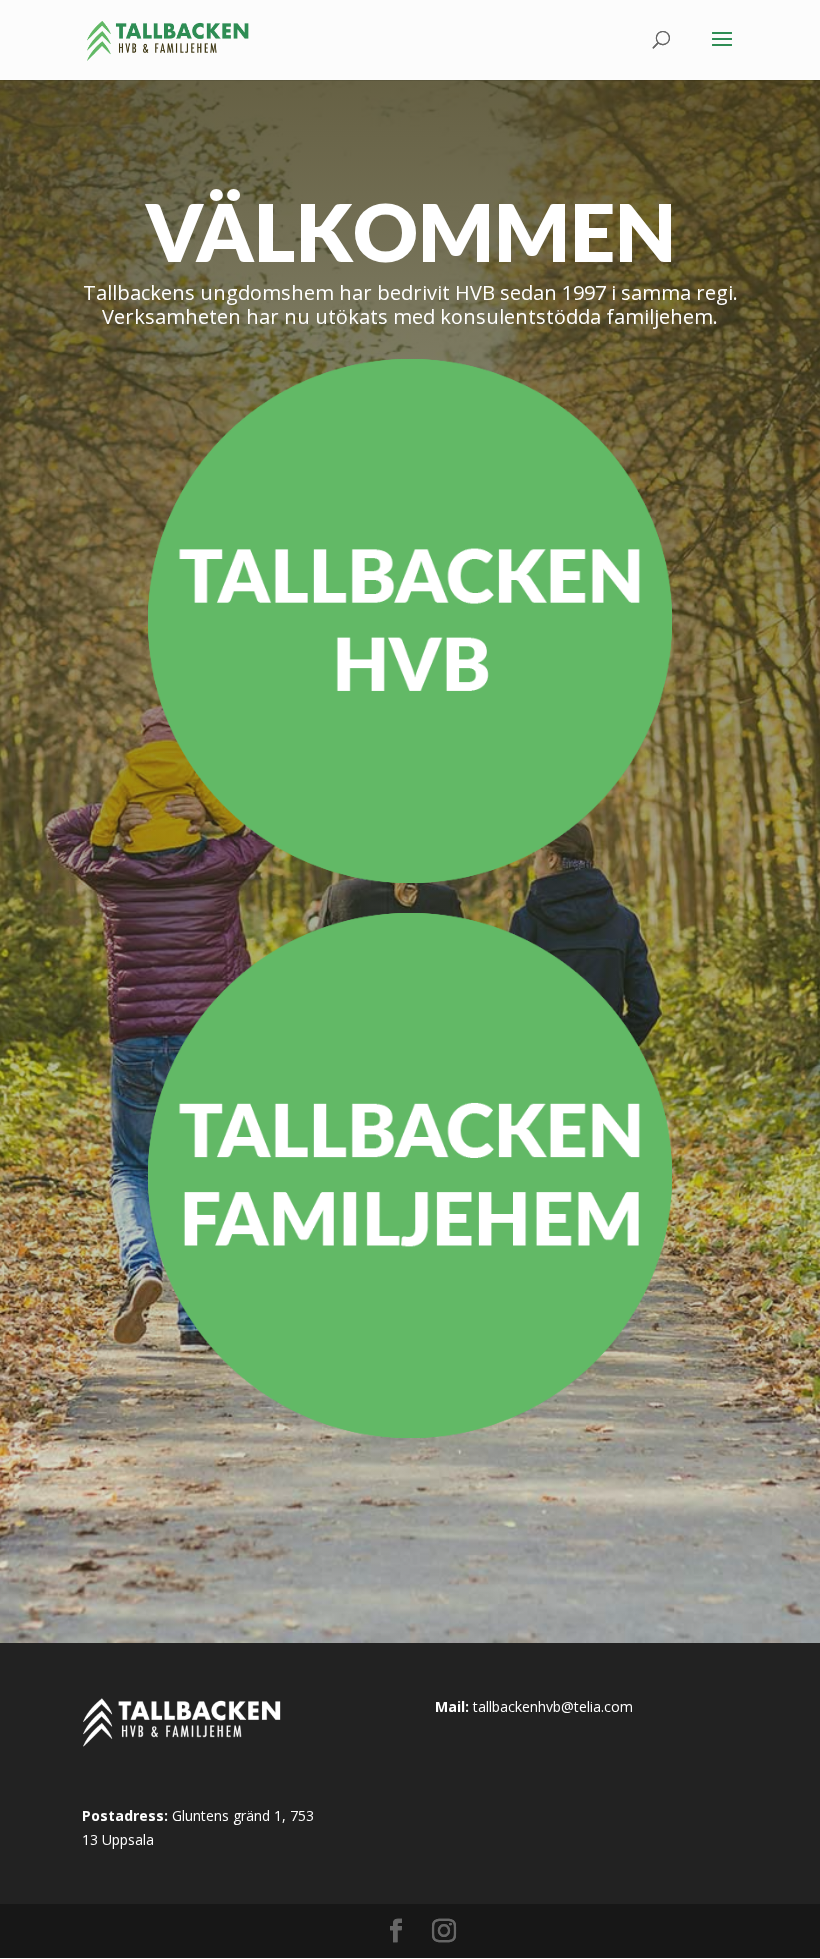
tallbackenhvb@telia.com (553, 1706)
